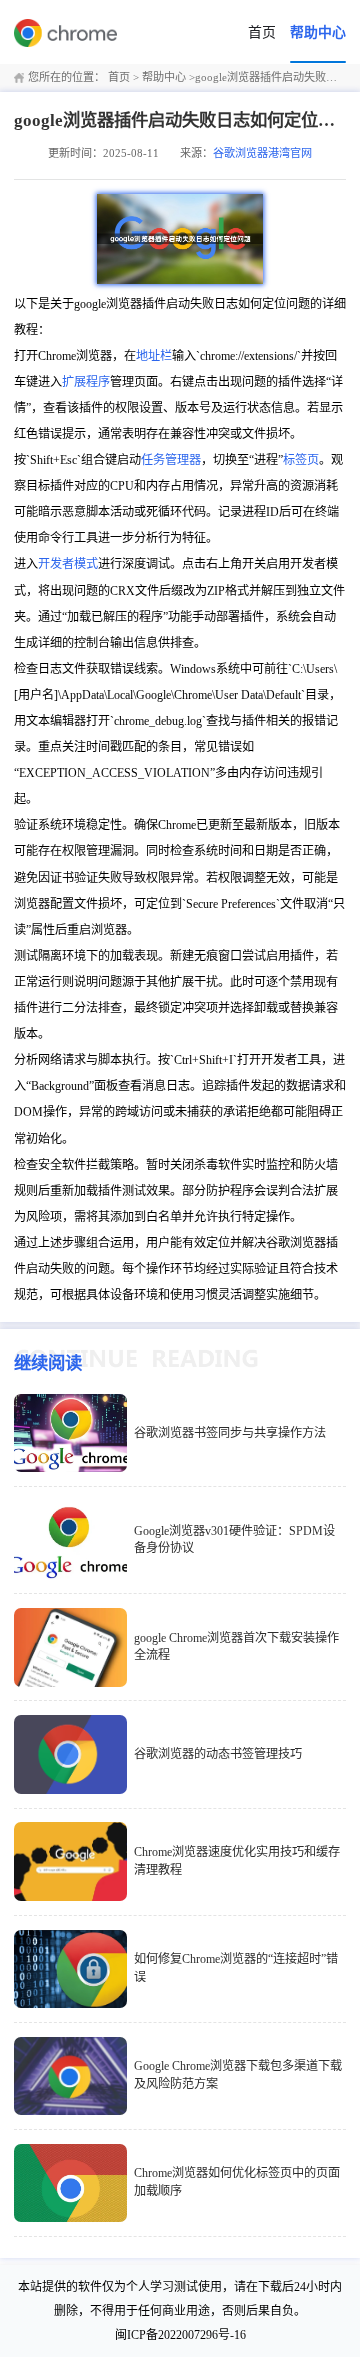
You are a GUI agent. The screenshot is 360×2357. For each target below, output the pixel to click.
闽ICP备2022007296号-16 (180, 2335)
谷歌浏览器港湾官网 (262, 153)
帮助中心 (318, 32)
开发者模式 (68, 564)
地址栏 (154, 356)
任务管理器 (171, 460)
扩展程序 (86, 382)
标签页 (301, 460)
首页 (262, 32)
